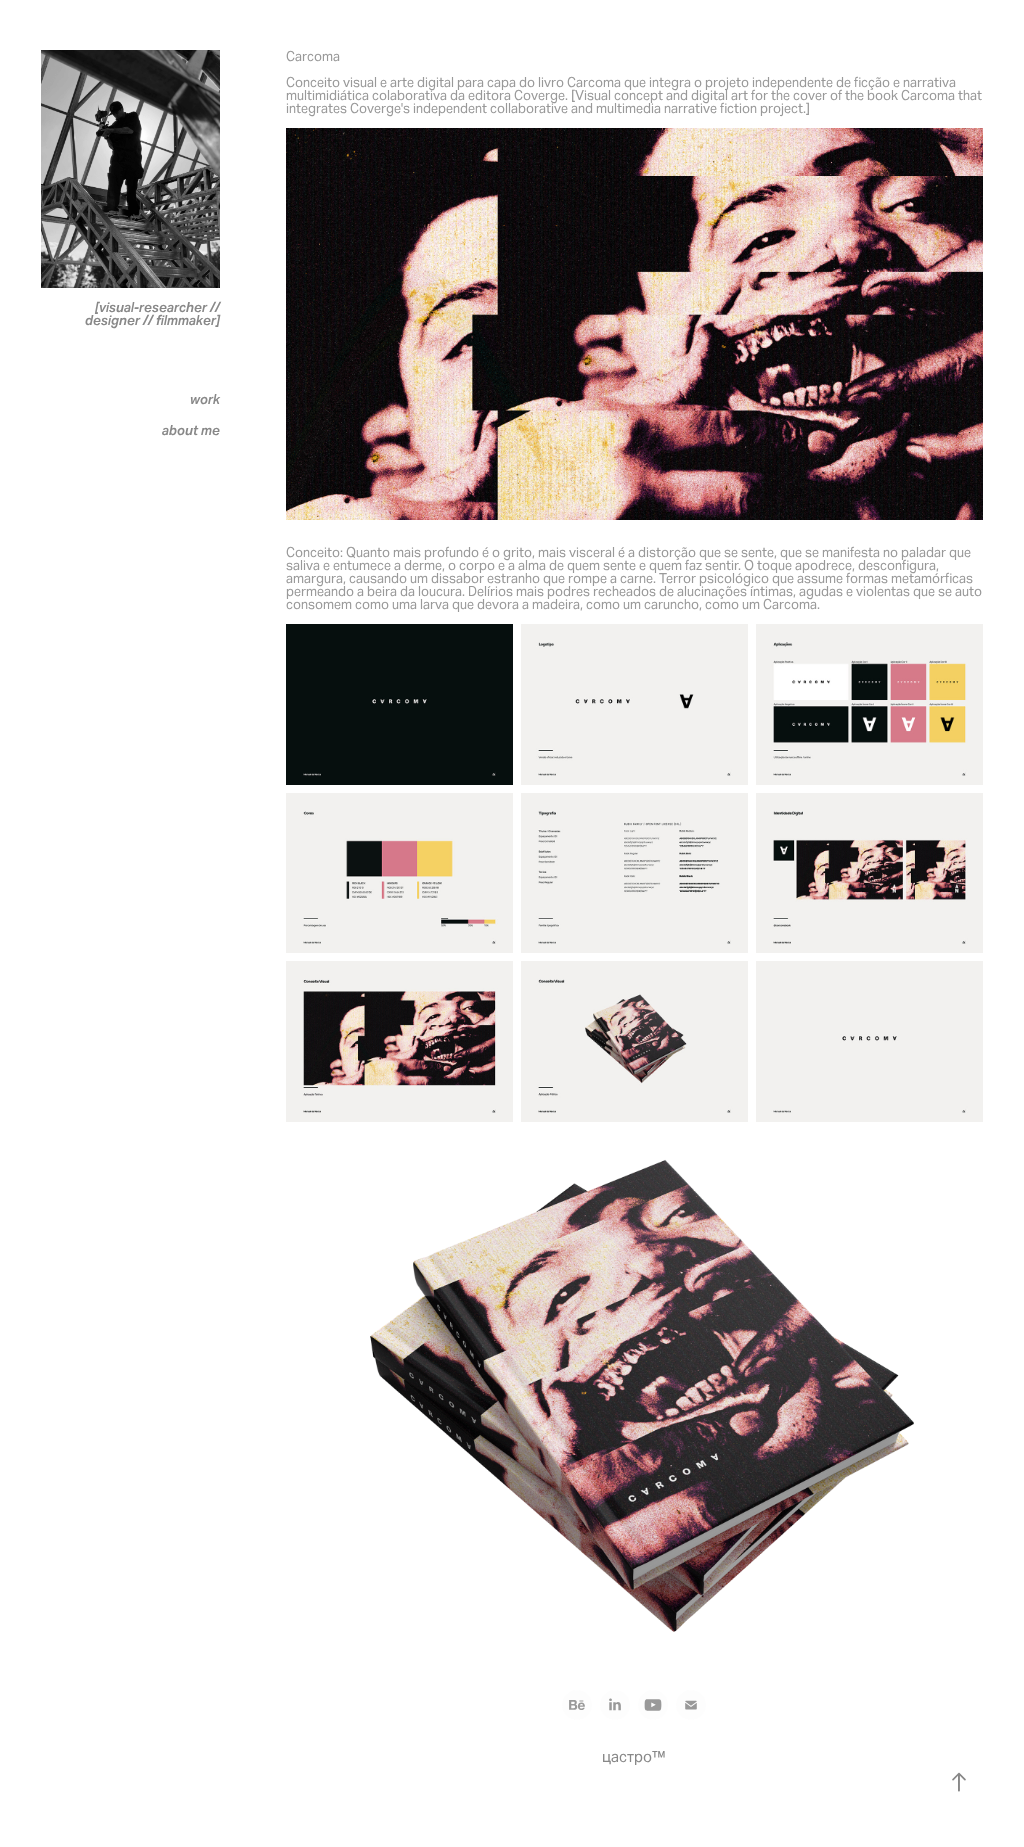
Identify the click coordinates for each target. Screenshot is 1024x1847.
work (205, 399)
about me (191, 430)
